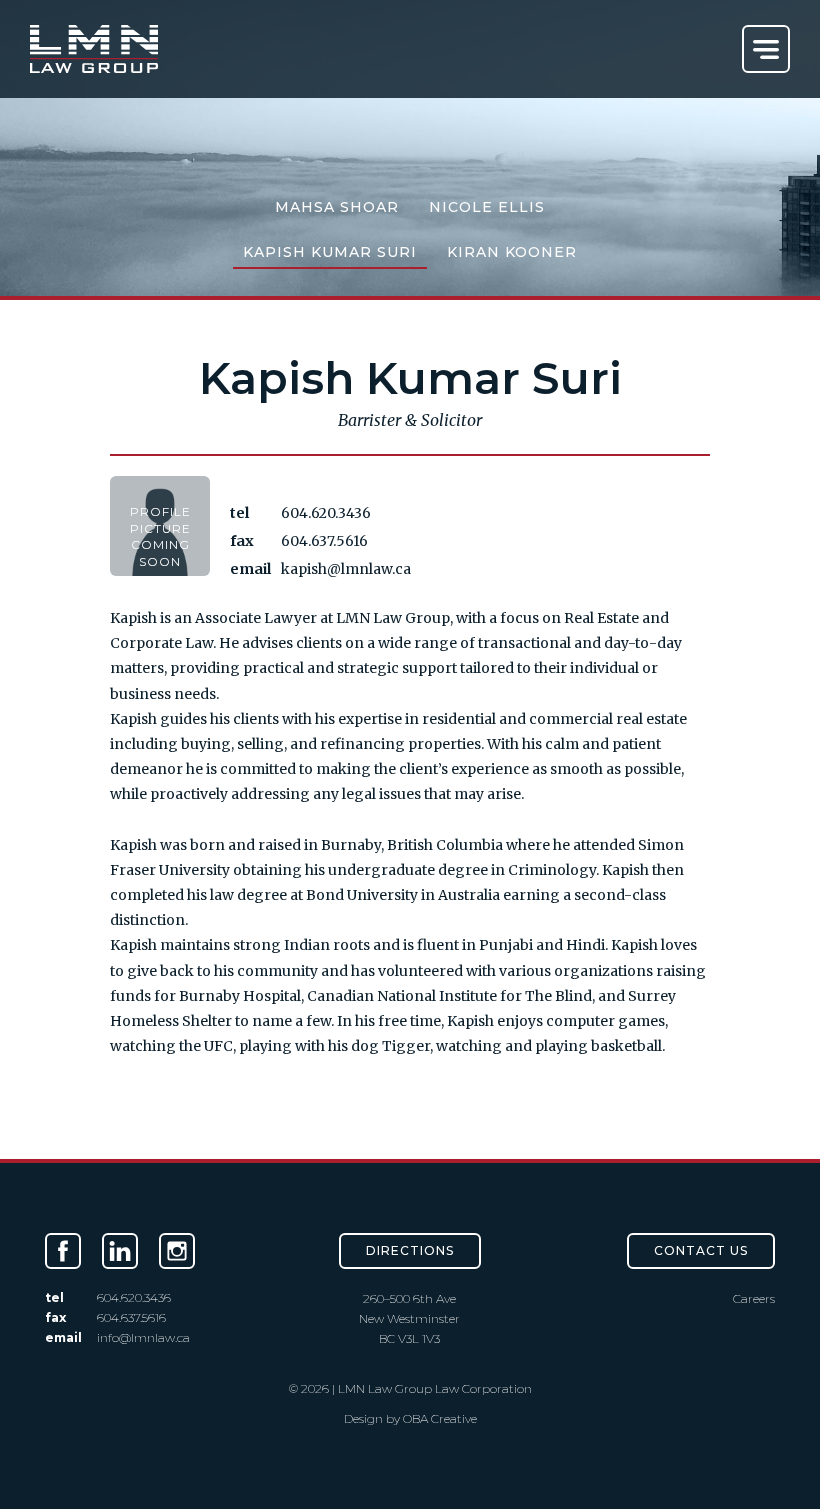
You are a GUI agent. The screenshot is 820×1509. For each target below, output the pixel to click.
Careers (754, 1298)
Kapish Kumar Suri (330, 252)
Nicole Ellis (487, 207)
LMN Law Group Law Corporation (433, 1388)
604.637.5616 (324, 541)
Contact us (701, 1250)
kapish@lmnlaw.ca (346, 569)
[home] (94, 49)
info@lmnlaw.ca (143, 1337)
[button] (766, 49)
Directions (410, 1250)
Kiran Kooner (512, 252)
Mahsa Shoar (337, 207)
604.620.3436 (326, 513)
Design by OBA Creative (410, 1418)
